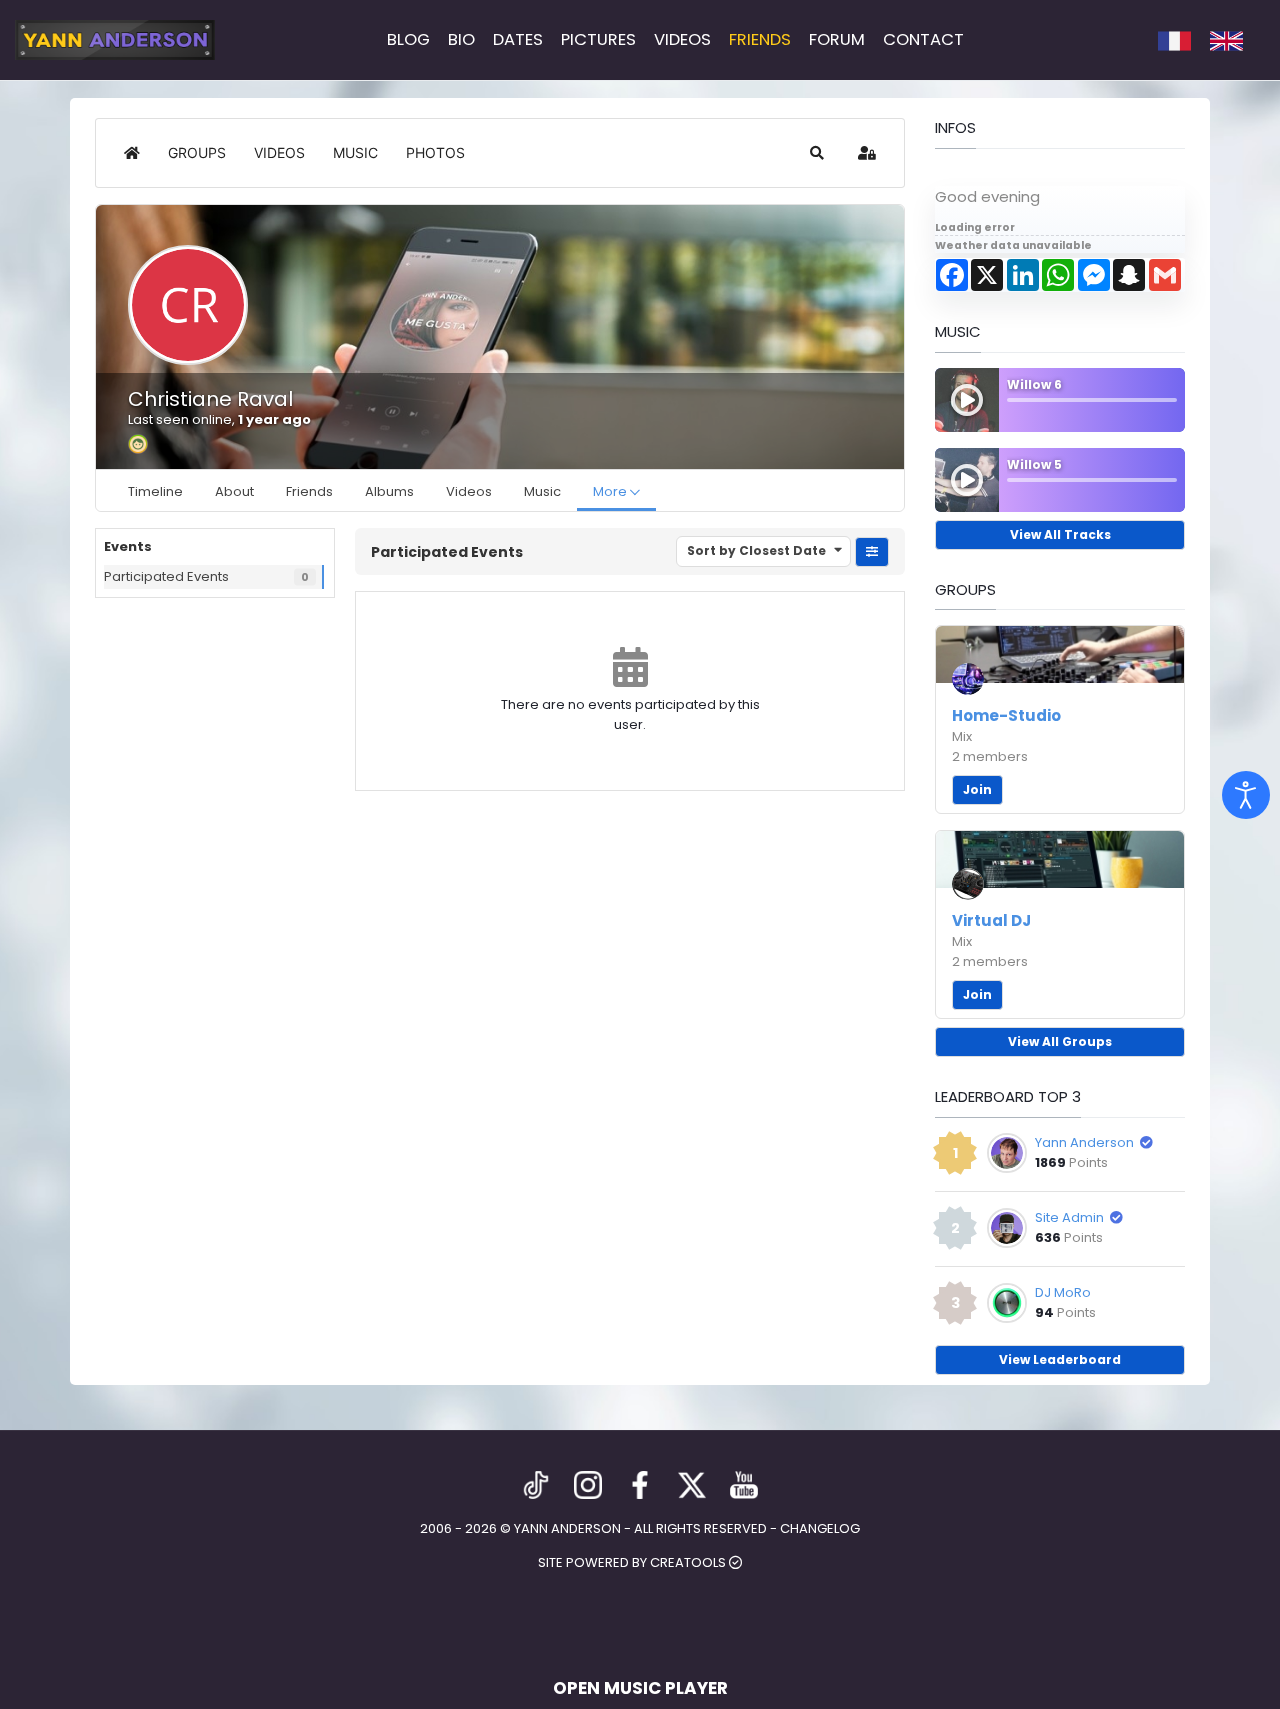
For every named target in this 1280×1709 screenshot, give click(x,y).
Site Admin (1069, 1217)
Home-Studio (1006, 715)
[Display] (1246, 795)
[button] (817, 153)
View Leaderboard (1060, 1359)
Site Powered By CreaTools (633, 1562)
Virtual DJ (991, 920)
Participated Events (166, 576)
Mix (962, 736)
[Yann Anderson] (115, 40)
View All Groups (1060, 1041)
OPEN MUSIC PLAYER (640, 1688)
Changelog (820, 1528)
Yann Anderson (1084, 1142)
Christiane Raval (210, 399)
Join (977, 789)
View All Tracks (1060, 534)
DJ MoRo (1063, 1292)
